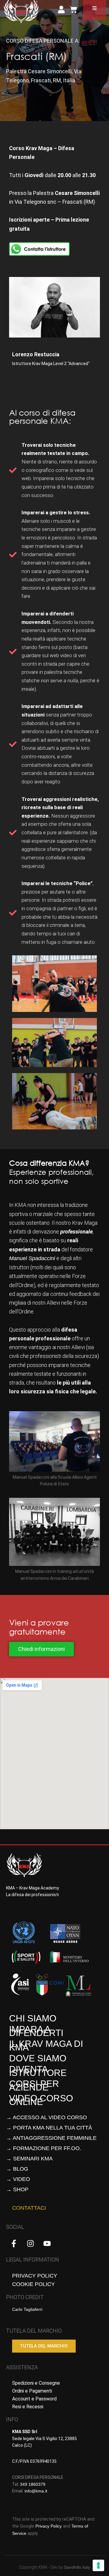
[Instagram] (30, 2243)
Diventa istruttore (38, 2071)
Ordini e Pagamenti (32, 2391)
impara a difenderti (36, 2031)
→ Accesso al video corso (46, 2117)
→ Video (18, 2179)
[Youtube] (47, 2243)
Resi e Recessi (28, 2407)
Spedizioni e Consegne (36, 2383)
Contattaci (29, 2208)
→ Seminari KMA (29, 2159)
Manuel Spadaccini (32, 1258)
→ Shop (17, 2189)
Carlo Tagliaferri (27, 2309)
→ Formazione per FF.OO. (44, 2148)
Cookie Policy (33, 2284)
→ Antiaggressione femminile (51, 2138)
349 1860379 (33, 2484)
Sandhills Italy (77, 2567)
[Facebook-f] (14, 2243)
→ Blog (17, 2169)
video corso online (41, 2100)
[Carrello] (73, 10)
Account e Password (34, 2399)
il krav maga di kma (46, 2046)
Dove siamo (38, 2058)
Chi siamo (33, 2018)
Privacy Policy (35, 2276)
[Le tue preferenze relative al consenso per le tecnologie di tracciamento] (98, 2565)
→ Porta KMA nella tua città (49, 2128)
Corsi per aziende (34, 2085)
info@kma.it (36, 2491)
